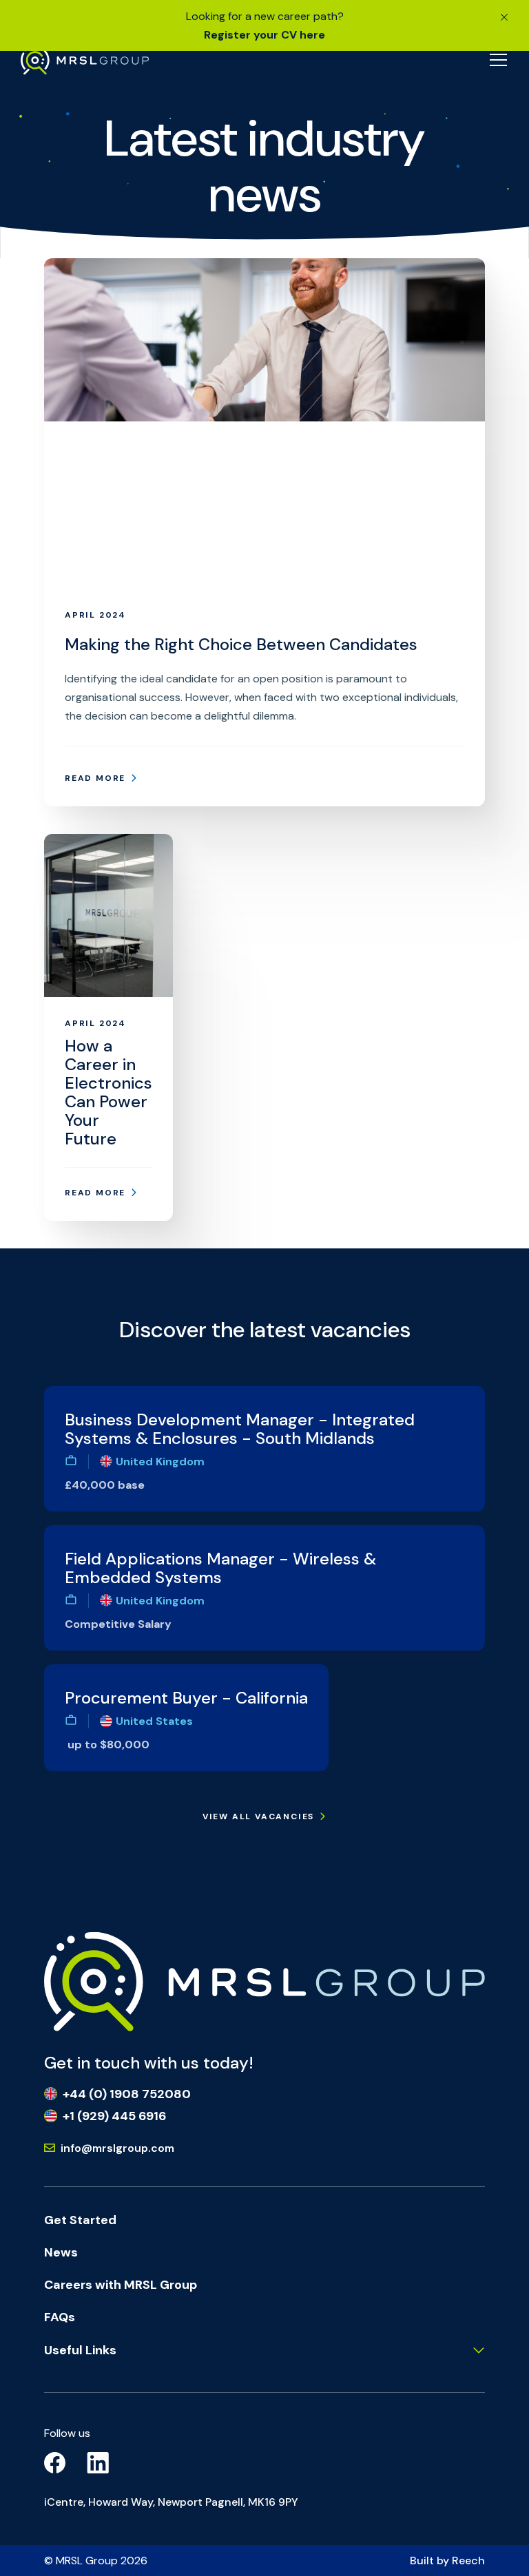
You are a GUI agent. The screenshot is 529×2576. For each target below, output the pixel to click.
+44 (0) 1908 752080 (127, 2094)
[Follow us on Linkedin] (98, 2462)
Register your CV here (264, 35)
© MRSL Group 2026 (96, 2561)
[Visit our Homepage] (85, 60)
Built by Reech (447, 2561)
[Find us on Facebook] (55, 2462)
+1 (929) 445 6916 (114, 2116)
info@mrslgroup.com (117, 2148)
